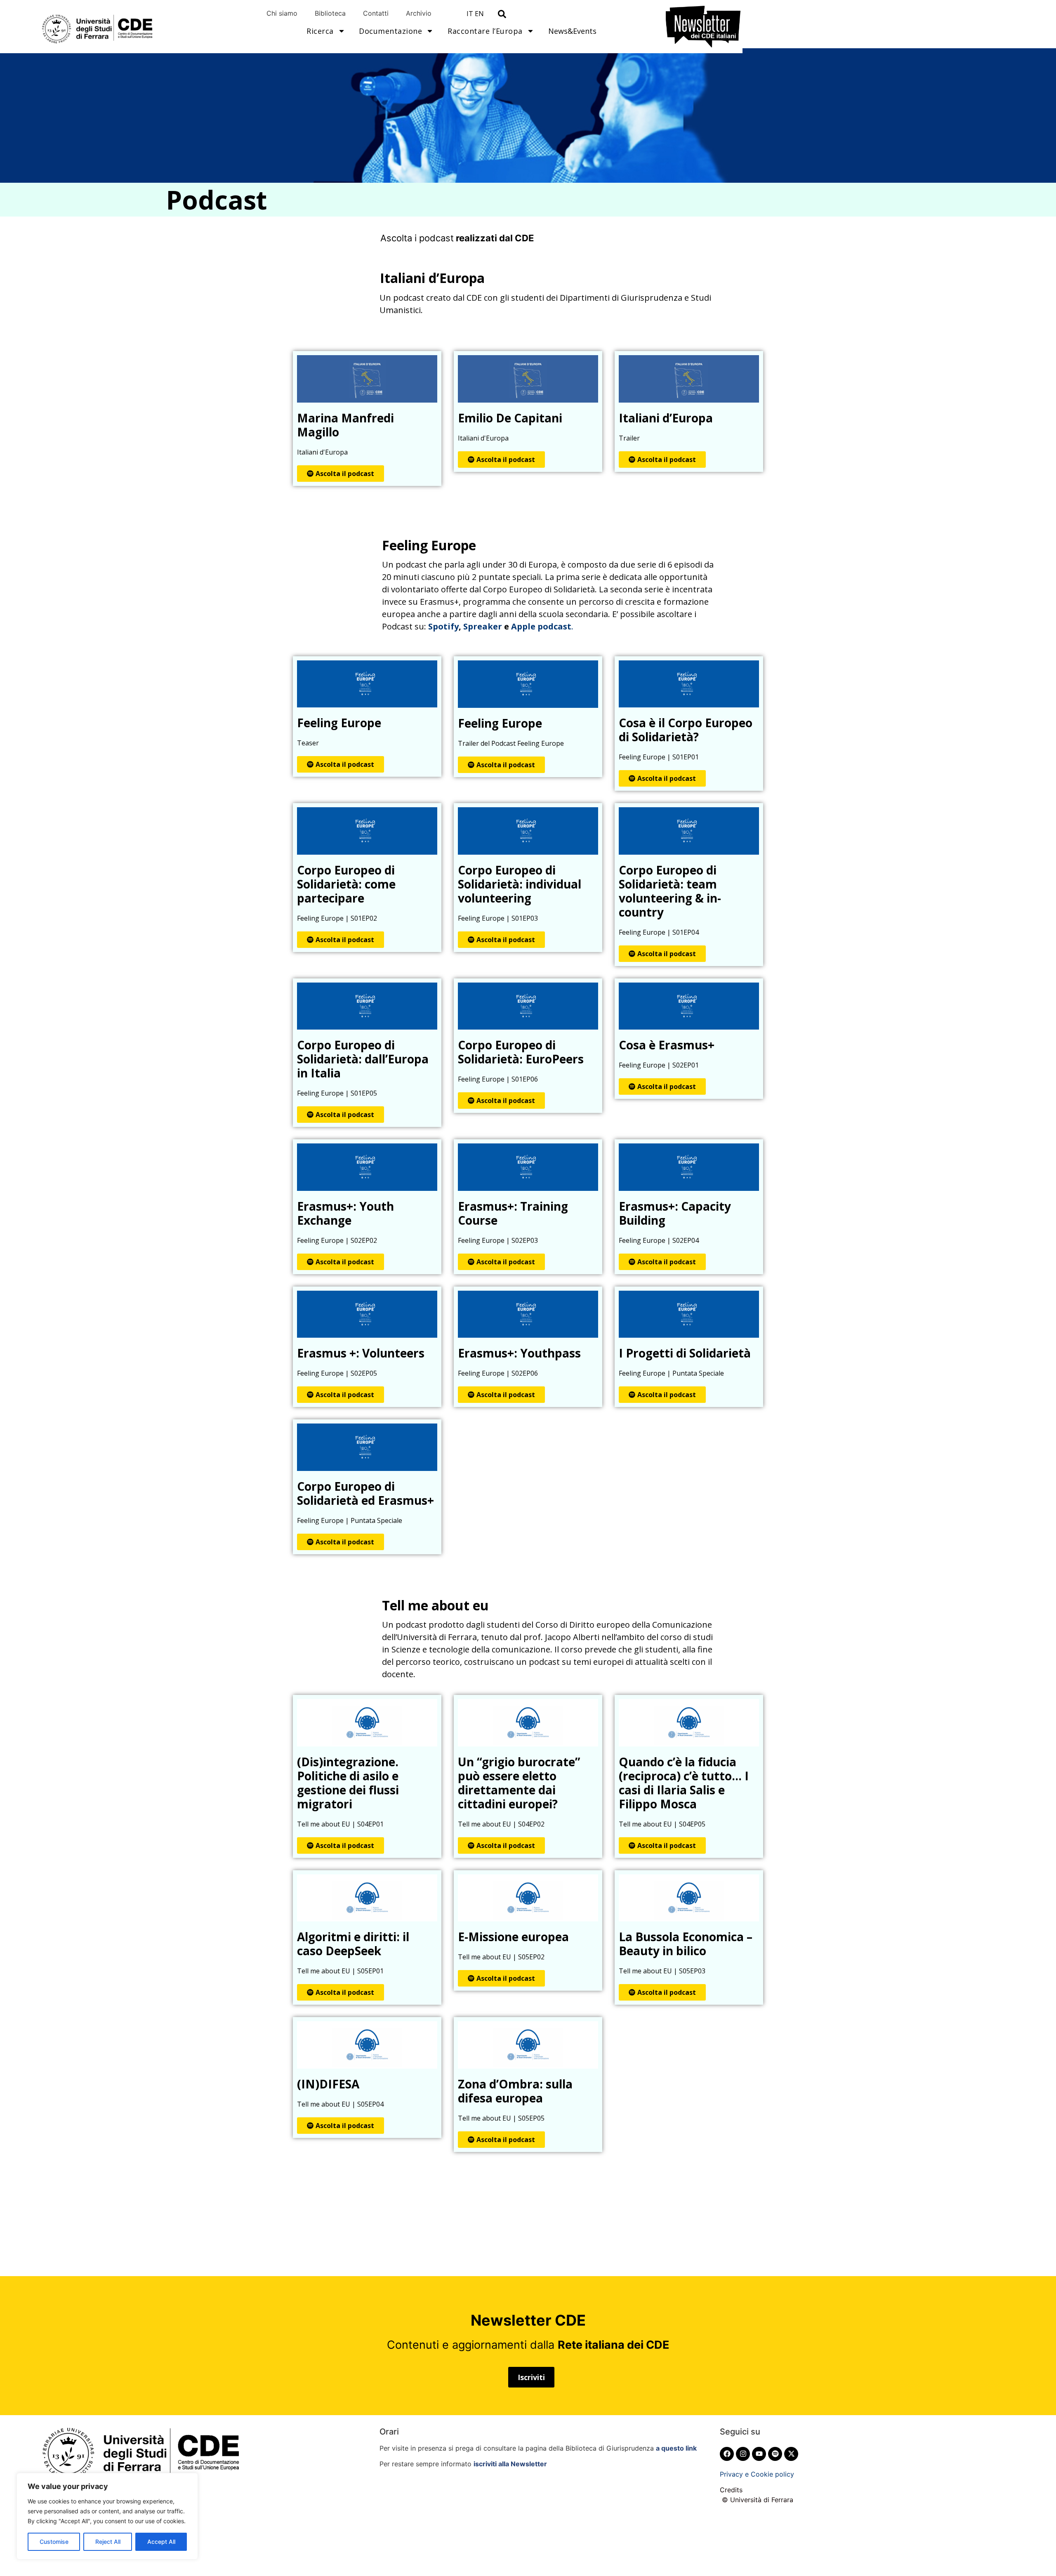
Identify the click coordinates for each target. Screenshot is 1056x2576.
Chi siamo (282, 13)
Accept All (161, 2542)
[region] (107, 2516)
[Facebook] (727, 2454)
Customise (54, 2542)
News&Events (572, 31)
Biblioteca (330, 13)
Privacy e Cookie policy (757, 2474)
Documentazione (390, 31)
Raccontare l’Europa (485, 31)
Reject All (108, 2542)
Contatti (376, 13)
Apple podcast (541, 626)
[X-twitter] (791, 2454)
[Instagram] (743, 2454)
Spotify (443, 626)
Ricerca (320, 31)
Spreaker (483, 626)
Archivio (419, 13)
